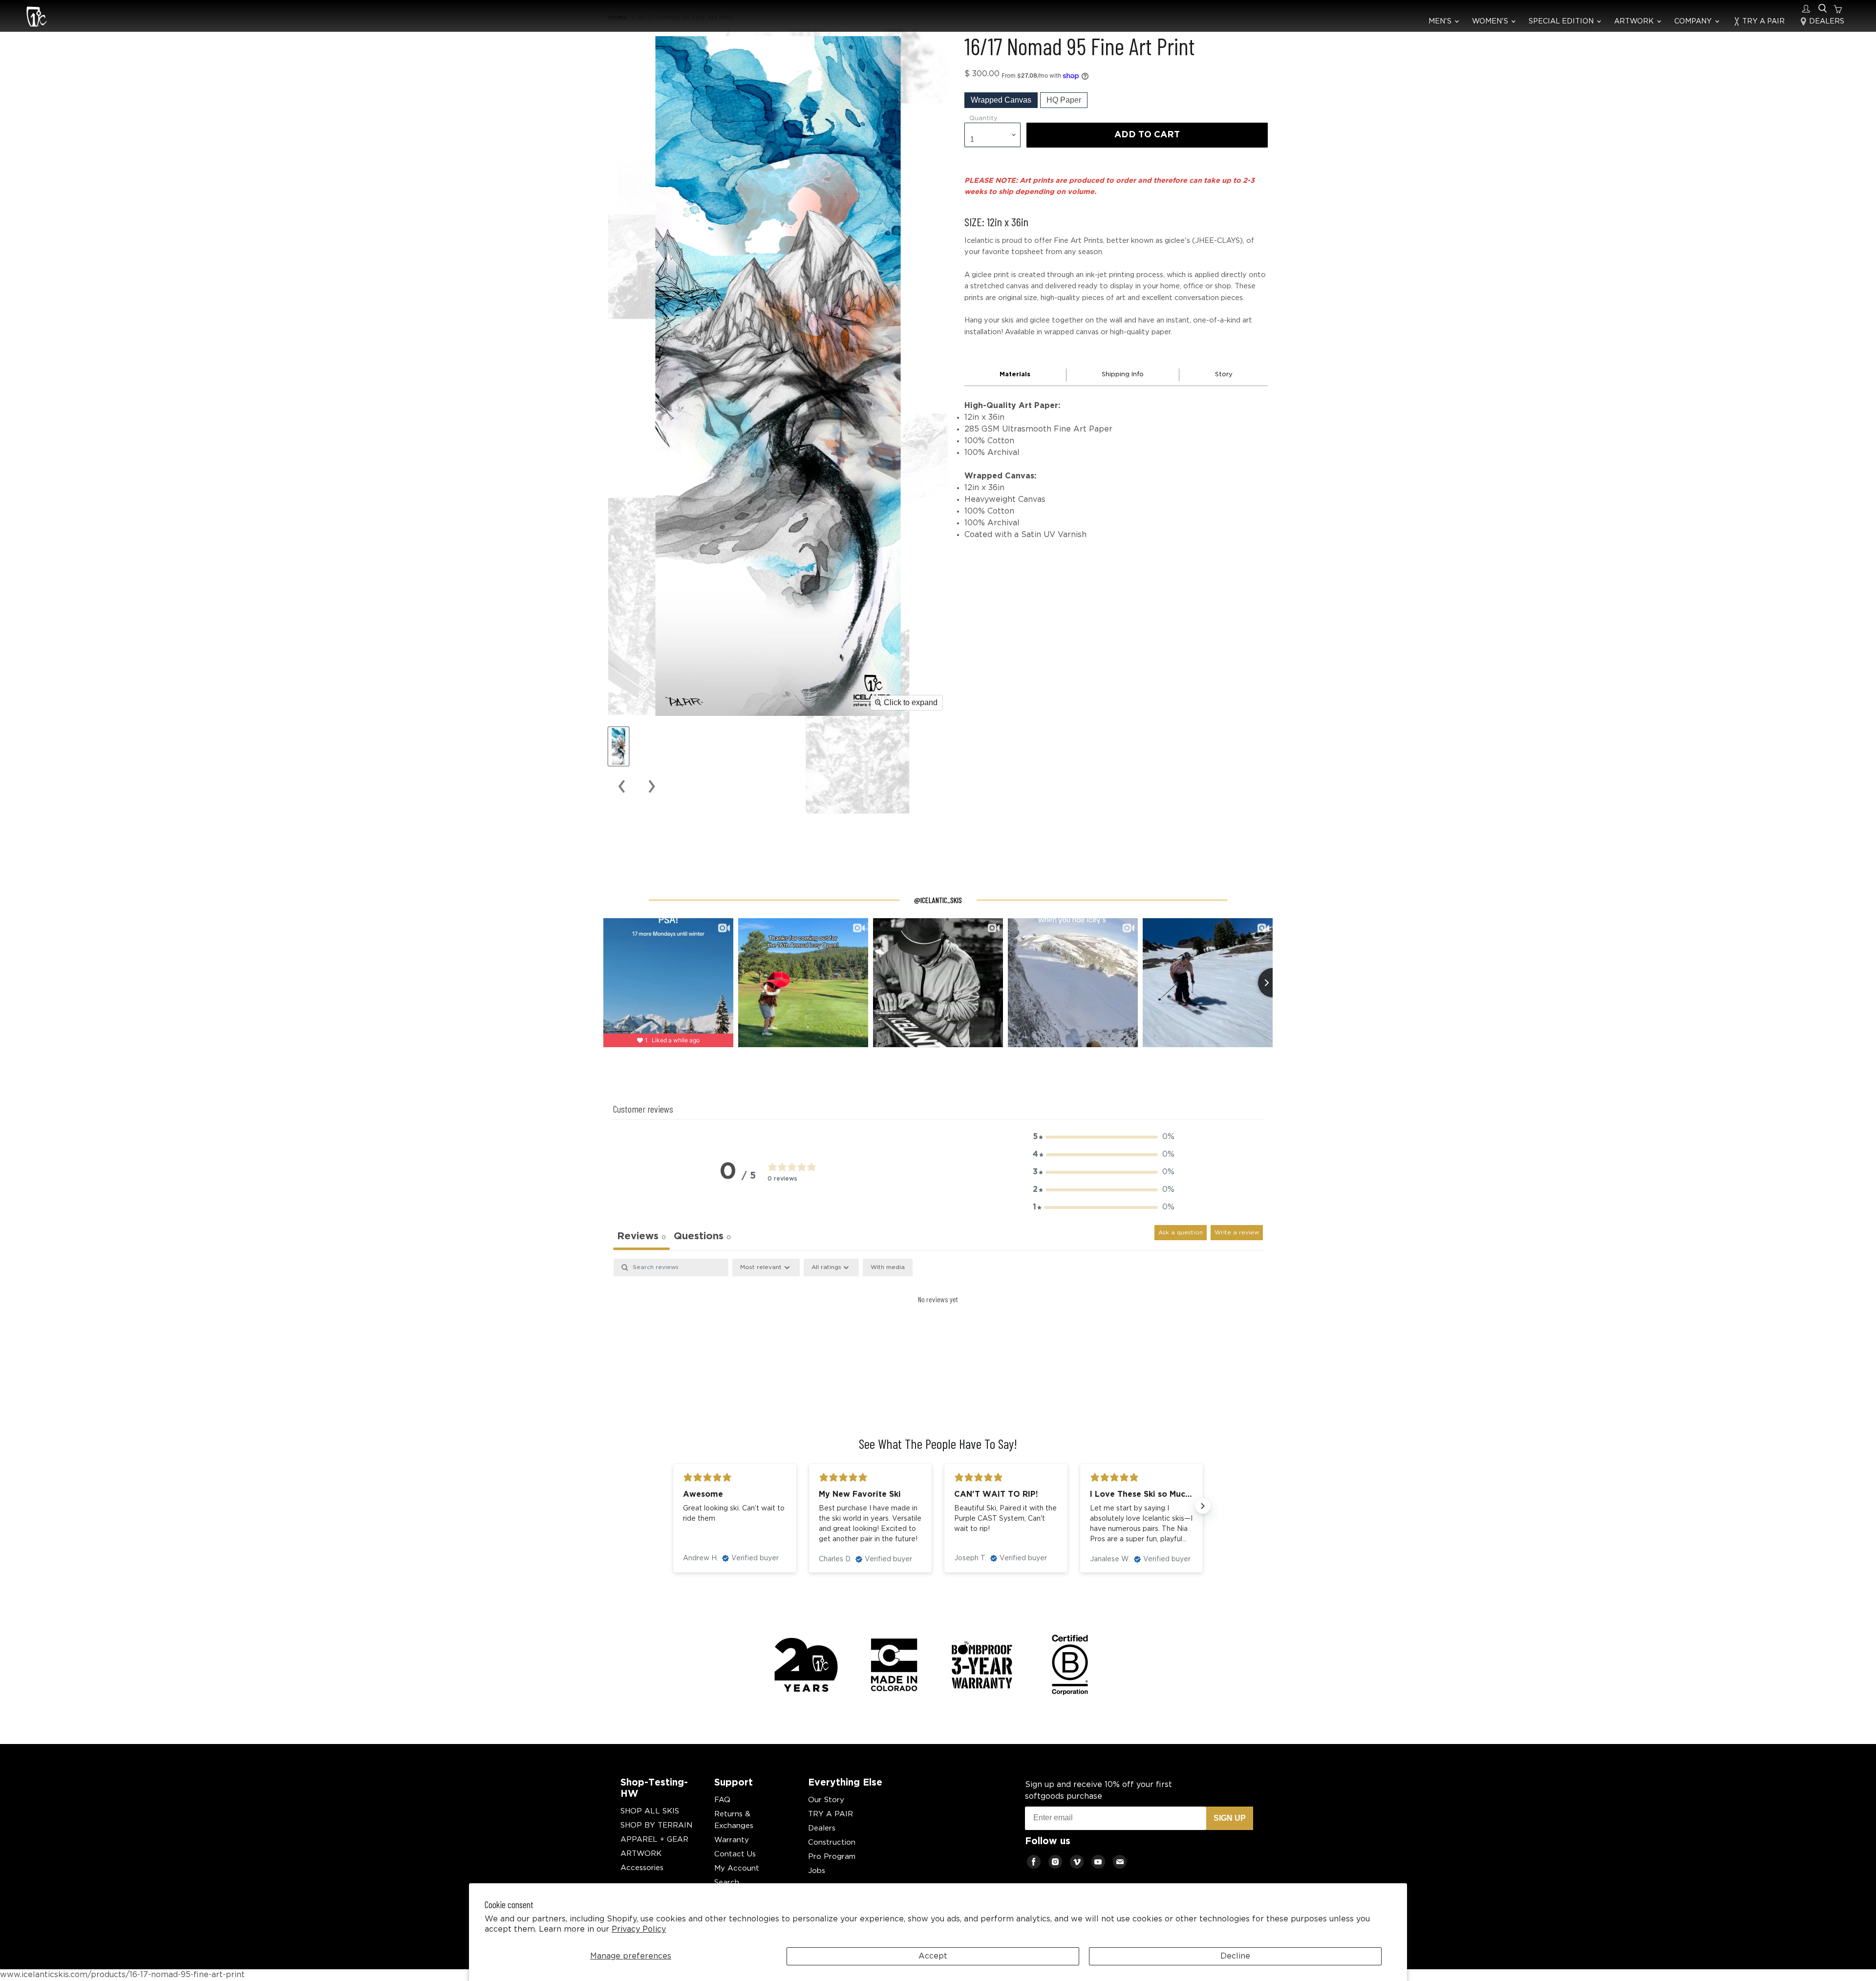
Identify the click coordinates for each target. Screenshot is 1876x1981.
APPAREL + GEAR (654, 1840)
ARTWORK (1635, 21)
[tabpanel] (938, 1332)
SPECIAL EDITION (1562, 21)
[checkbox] (888, 1268)
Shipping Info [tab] (1123, 375)
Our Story (826, 1800)
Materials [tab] (1015, 375)
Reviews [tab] (641, 1236)
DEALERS (1826, 21)
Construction (832, 1842)
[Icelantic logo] (37, 18)
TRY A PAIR (1762, 21)
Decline (1235, 1956)
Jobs (817, 1871)
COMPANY (1694, 21)
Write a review (1237, 1233)
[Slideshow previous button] (673, 1506)
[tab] (702, 1238)
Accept (933, 1956)
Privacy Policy (639, 1929)
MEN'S (1441, 21)
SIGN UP (1230, 1818)
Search (727, 1883)
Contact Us (735, 1854)
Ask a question (1181, 1233)
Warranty (732, 1840)
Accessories (642, 1868)
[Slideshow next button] (1203, 1506)
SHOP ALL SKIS (650, 1811)
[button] (1104, 1137)
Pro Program (832, 1857)
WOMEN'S (1491, 21)
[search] (1823, 9)
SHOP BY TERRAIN (656, 1825)
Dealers (822, 1828)
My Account (737, 1868)
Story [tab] (1224, 375)
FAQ (722, 1800)
